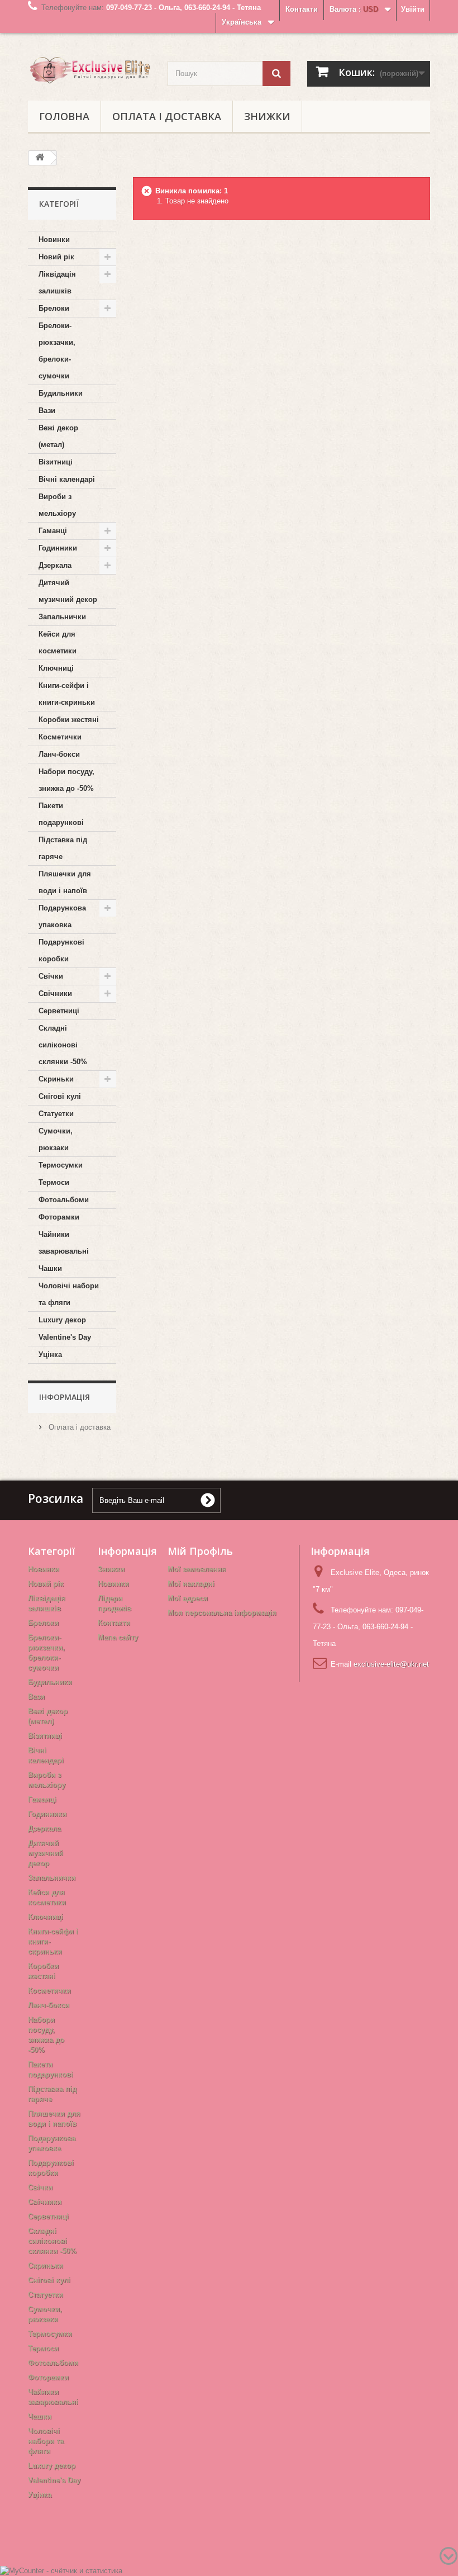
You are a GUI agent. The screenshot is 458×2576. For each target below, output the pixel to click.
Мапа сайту (118, 1637)
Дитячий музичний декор (68, 591)
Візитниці (56, 462)
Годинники (58, 548)
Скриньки (56, 1079)
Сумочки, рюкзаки (56, 1139)
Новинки (54, 239)
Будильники (61, 393)
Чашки (50, 1268)
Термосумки (61, 1165)
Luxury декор (62, 1320)
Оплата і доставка (167, 116)
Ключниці (56, 668)
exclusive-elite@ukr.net (391, 1664)
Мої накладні (191, 1584)
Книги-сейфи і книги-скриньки (67, 694)
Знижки (267, 116)
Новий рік (56, 257)
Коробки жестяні (69, 720)
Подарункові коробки (61, 950)
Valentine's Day (65, 1337)
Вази (47, 411)
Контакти (302, 9)
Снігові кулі (60, 1096)
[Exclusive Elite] (89, 70)
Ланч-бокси (59, 754)
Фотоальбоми (64, 1200)
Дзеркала (55, 565)
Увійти (413, 9)
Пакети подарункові (61, 814)
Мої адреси (188, 1598)
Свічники (55, 993)
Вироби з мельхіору (57, 505)
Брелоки (54, 308)
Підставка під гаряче (63, 848)
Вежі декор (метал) (58, 436)
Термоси (54, 1182)
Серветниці (59, 1011)
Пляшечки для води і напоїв (65, 882)
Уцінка (50, 1355)
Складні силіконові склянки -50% (63, 1045)
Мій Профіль (200, 1551)
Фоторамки (59, 1217)
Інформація (65, 1397)
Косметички (60, 737)
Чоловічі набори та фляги (69, 1294)
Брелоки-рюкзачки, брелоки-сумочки (57, 351)
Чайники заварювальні (64, 1243)
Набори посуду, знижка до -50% (66, 780)
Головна (64, 116)
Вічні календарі (67, 479)
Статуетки (56, 1114)
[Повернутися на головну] (40, 158)
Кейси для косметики (58, 642)
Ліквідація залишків (57, 283)
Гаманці (53, 531)
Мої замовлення (197, 1569)
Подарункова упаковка (62, 916)
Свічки (51, 976)
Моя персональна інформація (222, 1613)
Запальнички (62, 617)
